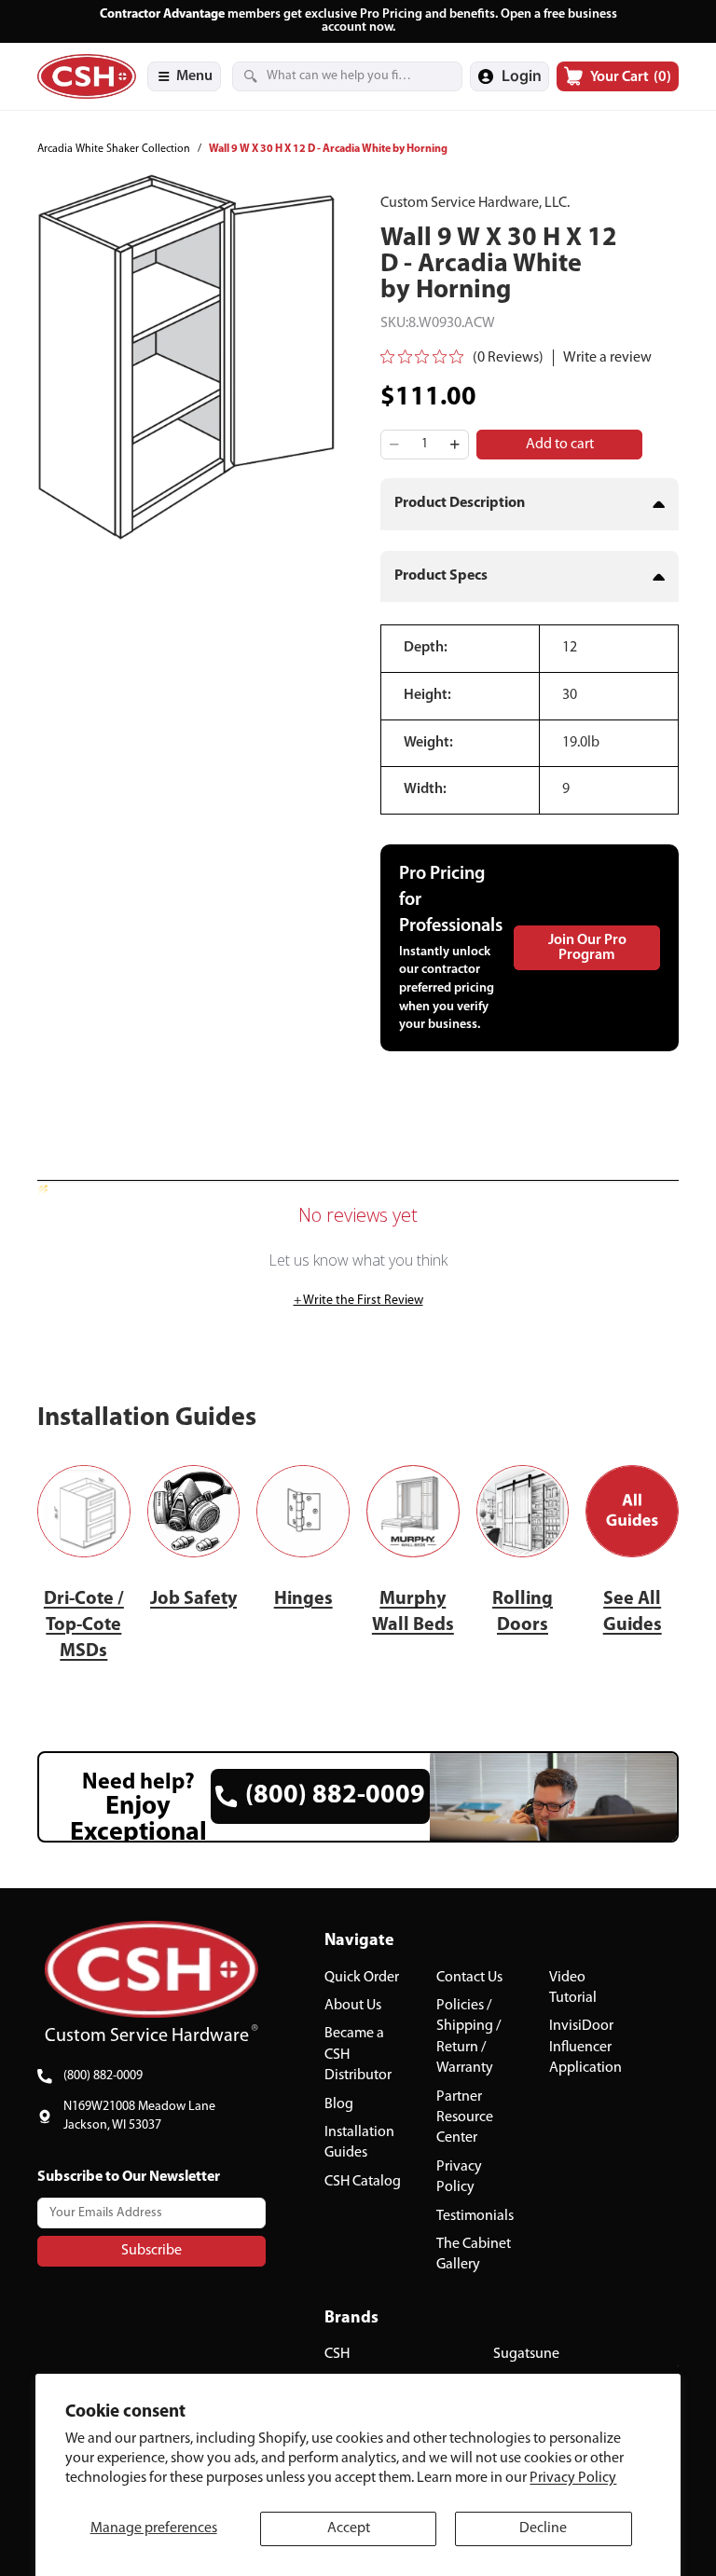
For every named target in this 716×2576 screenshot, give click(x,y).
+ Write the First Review (358, 1301)
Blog (339, 2103)
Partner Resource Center (465, 2117)
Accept (349, 2528)
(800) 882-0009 (103, 2076)
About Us (353, 2006)
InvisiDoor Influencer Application (585, 2047)
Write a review (607, 358)
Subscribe (151, 2250)
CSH (337, 2354)
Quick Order (362, 1977)
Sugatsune (526, 2354)
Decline (543, 2528)
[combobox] (324, 76)
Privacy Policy (573, 2478)
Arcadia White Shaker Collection (114, 149)
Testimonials (475, 2215)
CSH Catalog (363, 2181)
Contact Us (469, 1977)
